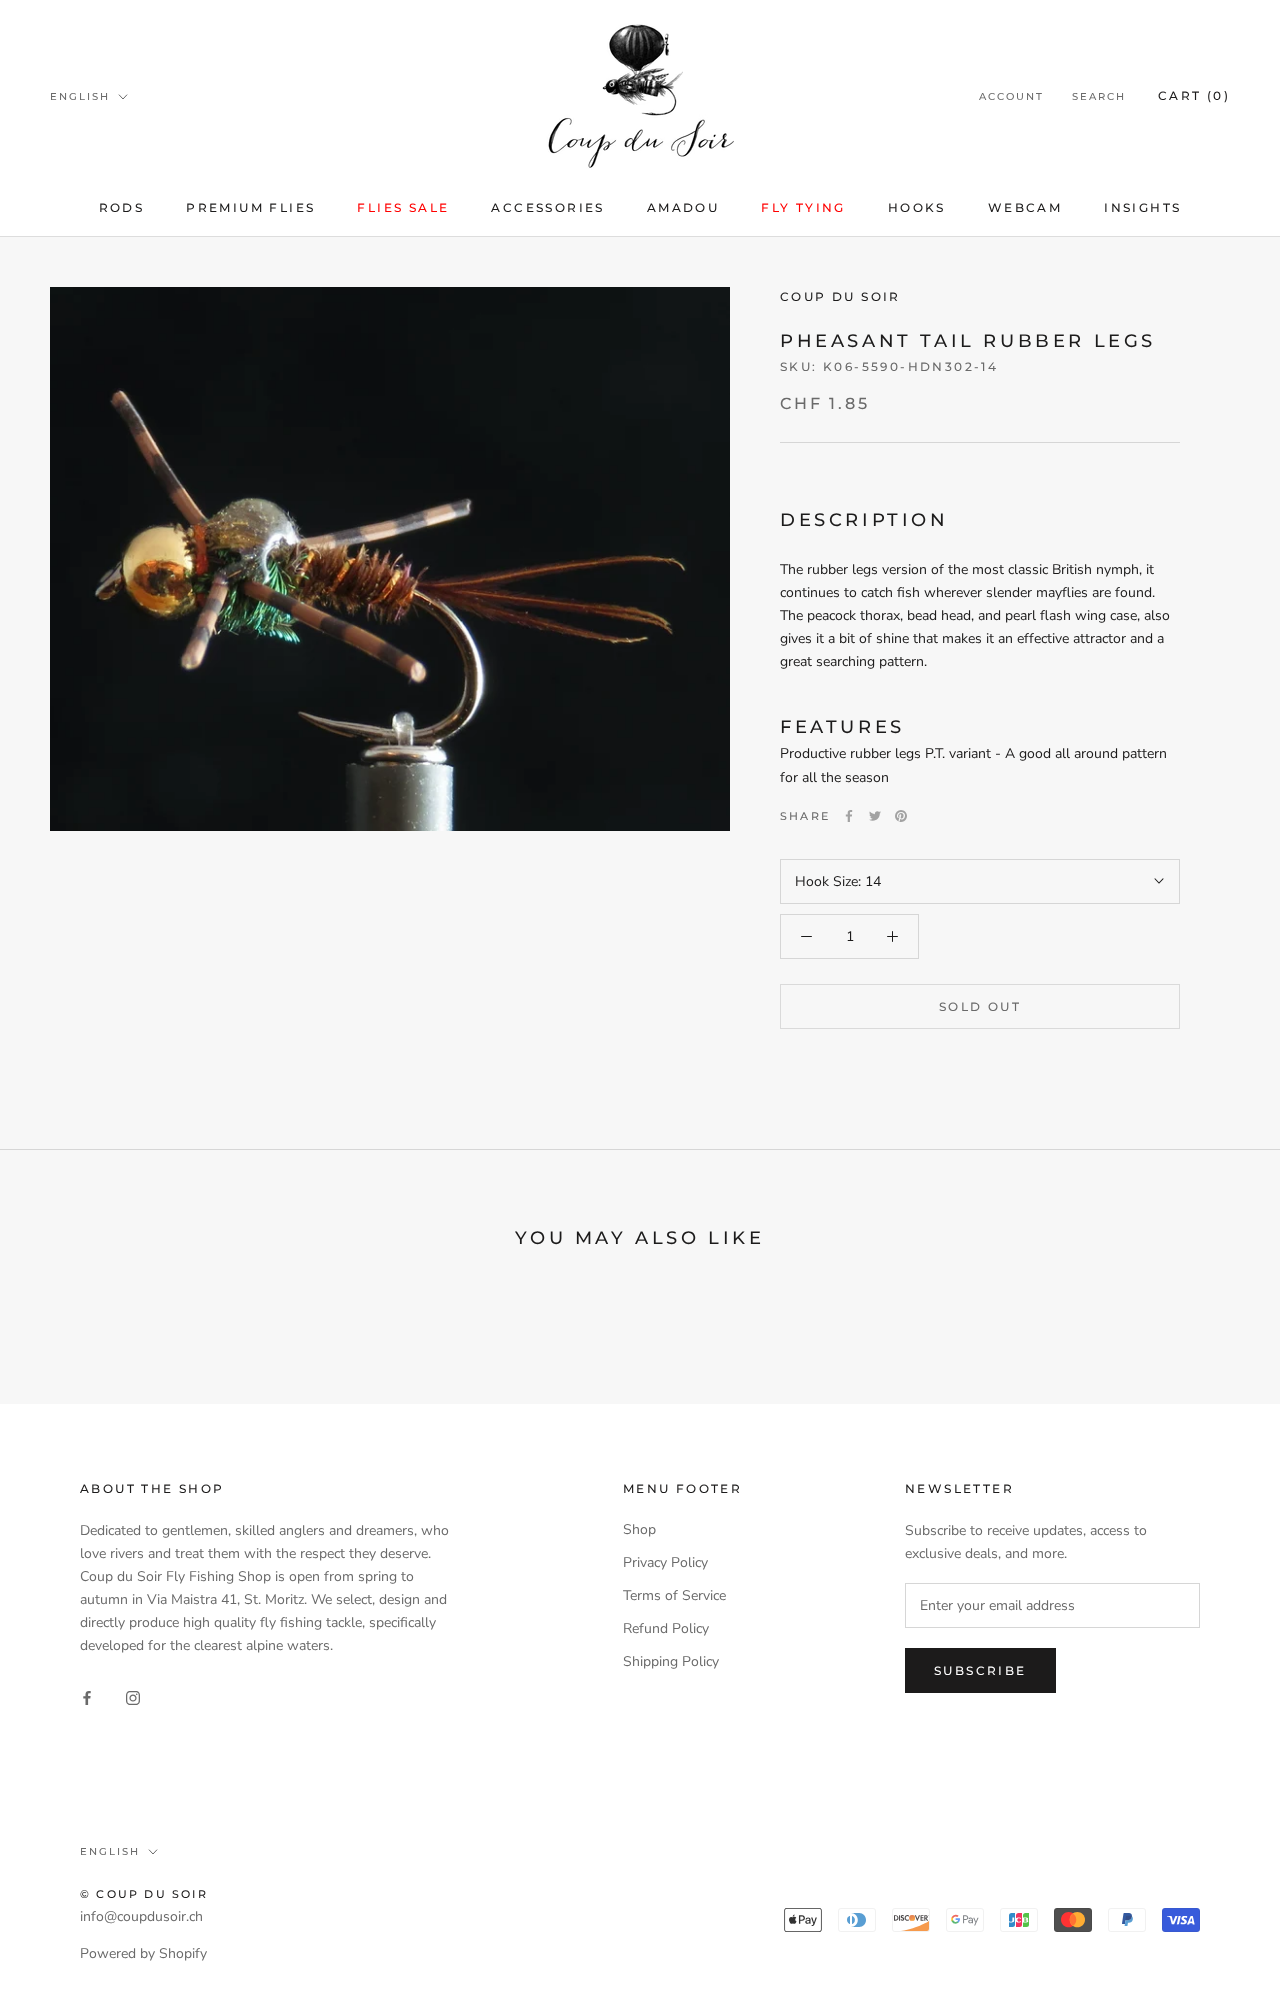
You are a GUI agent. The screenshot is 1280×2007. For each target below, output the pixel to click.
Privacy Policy (665, 1562)
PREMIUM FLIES (250, 207)
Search (1099, 96)
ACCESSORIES (547, 207)
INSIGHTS (1142, 207)
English (80, 96)
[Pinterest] (901, 816)
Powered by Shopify (143, 1953)
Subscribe (980, 1670)
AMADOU (683, 207)
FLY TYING (803, 207)
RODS (122, 207)
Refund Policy (666, 1628)
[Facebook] (849, 816)
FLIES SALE (403, 207)
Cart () (1194, 95)
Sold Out (980, 1006)
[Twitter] (875, 816)
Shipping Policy (671, 1661)
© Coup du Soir (144, 1894)
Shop (639, 1529)
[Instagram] (133, 1697)
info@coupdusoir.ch (141, 1916)
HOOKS (917, 207)
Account (1011, 96)
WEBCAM (1025, 207)
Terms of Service (674, 1595)
